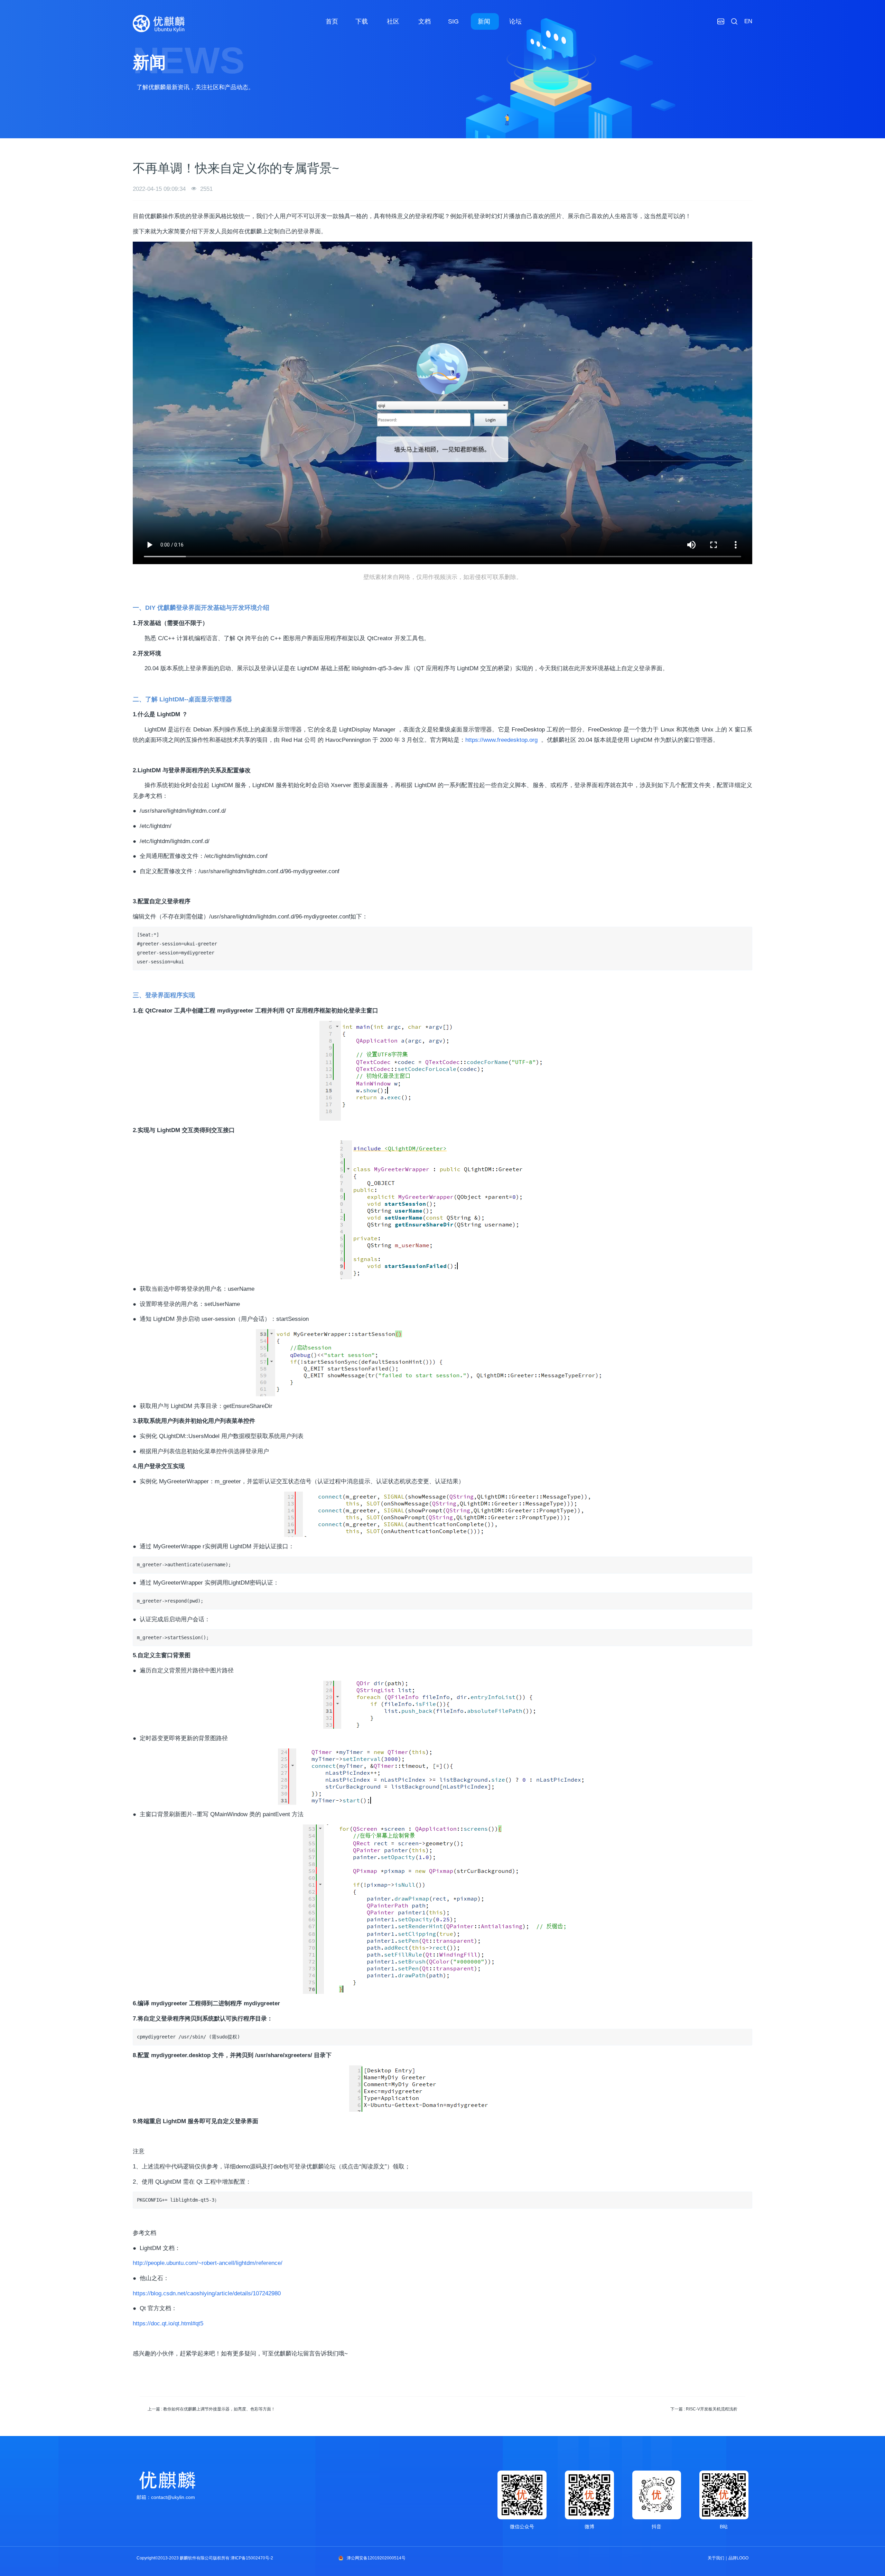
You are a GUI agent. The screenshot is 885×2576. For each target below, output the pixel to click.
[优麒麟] (159, 24)
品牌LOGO (738, 2558)
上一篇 (211, 2409)
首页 (332, 21)
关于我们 (716, 2558)
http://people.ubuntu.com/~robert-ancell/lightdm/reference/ (208, 2263)
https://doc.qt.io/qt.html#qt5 (168, 2323)
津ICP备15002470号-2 (252, 2558)
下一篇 (704, 2409)
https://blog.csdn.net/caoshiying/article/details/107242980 (207, 2293)
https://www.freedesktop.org (501, 740)
